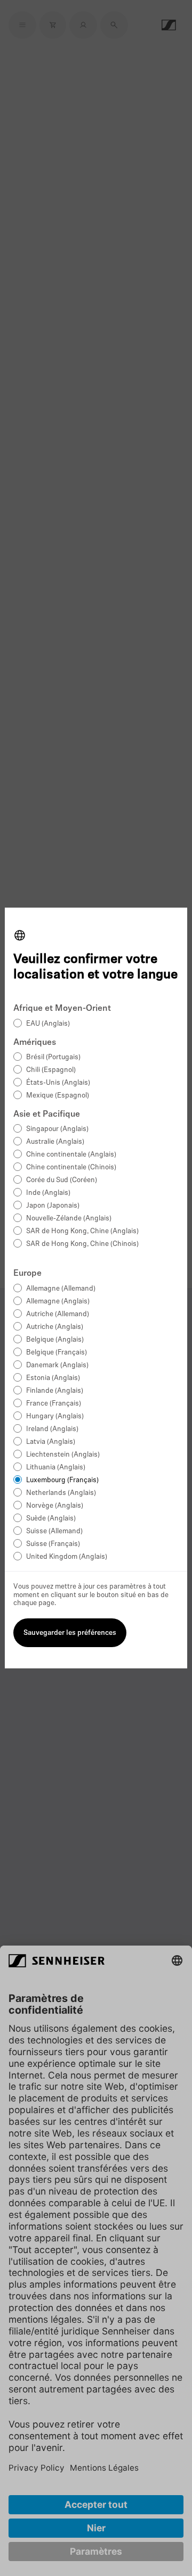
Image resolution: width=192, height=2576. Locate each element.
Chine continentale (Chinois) (71, 1167)
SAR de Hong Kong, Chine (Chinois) (82, 1244)
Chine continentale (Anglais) (71, 1155)
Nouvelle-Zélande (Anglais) (69, 1219)
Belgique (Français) (57, 1353)
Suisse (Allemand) (54, 1531)
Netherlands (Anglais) (61, 1493)
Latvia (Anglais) (51, 1442)
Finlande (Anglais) (55, 1391)
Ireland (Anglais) (52, 1429)
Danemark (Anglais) (57, 1365)
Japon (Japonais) (53, 1206)
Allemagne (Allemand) (61, 1289)
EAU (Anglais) (48, 1024)
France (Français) (54, 1404)
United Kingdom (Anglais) (67, 1557)
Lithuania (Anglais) (56, 1468)
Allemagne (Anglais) (58, 1302)
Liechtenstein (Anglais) (63, 1455)
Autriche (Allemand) (58, 1314)
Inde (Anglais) (48, 1193)
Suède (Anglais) (51, 1519)
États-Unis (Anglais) (58, 1083)
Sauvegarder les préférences (70, 1633)
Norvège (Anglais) (55, 1506)
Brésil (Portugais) (53, 1057)
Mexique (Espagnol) (58, 1096)
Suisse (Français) (53, 1544)
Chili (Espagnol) (51, 1070)
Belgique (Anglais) (55, 1340)
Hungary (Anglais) (55, 1416)
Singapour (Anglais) (57, 1129)
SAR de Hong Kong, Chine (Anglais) (82, 1231)
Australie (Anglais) (55, 1142)
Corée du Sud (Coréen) (62, 1180)
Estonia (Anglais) (53, 1378)
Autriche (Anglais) (55, 1327)
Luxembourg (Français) (62, 1480)
